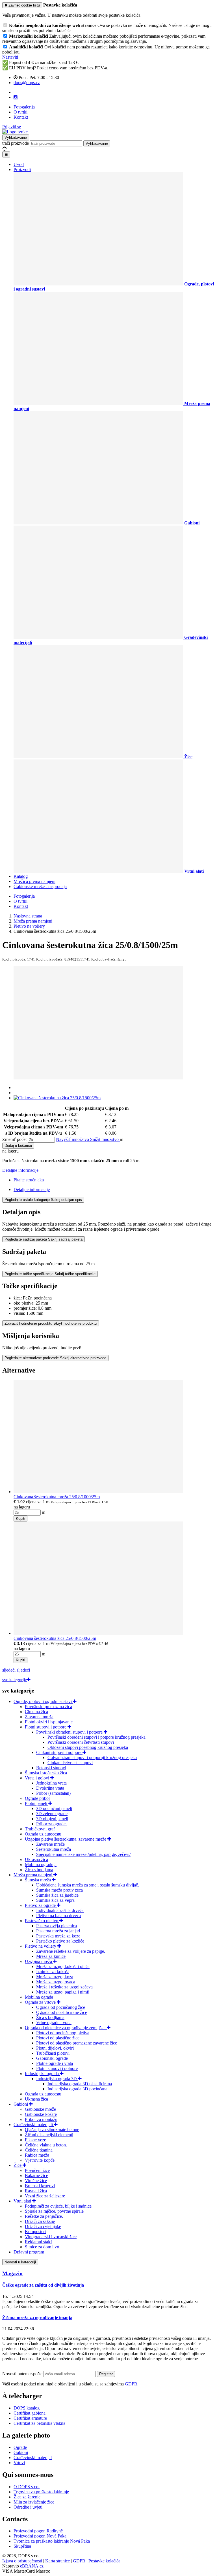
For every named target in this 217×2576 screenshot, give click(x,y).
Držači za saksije (40, 2221)
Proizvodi (22, 169)
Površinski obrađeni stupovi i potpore (70, 1732)
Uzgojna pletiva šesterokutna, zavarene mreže (66, 1839)
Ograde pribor (37, 1798)
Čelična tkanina (39, 2150)
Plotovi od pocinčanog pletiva (63, 2033)
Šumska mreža (38, 1880)
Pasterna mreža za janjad (58, 1931)
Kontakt (21, 117)
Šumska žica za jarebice (57, 1895)
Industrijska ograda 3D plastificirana (80, 2084)
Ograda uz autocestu (43, 1834)
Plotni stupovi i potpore (46, 1727)
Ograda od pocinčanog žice (61, 2007)
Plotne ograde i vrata (55, 2063)
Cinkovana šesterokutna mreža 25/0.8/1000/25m (57, 1497)
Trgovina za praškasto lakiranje (41, 2492)
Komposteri (35, 2232)
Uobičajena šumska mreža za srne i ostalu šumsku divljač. (88, 1885)
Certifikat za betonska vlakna (39, 2423)
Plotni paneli (37, 1803)
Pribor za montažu (41, 2119)
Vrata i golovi (38, 1778)
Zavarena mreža (39, 1717)
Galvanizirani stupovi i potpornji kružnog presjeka (92, 1757)
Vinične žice (36, 2181)
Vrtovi (19, 2463)
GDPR (131, 2384)
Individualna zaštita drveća (60, 1910)
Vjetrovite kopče (40, 2160)
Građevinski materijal (33, 2457)
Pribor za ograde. (51, 1824)
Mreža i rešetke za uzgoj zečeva (64, 1987)
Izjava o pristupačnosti (22, 2561)
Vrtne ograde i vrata (54, 2023)
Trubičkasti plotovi (53, 2053)
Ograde (20, 2447)
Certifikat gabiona (30, 2413)
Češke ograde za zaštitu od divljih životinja (43, 2285)
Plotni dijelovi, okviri (55, 2048)
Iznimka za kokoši (52, 1972)
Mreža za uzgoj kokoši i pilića (63, 1966)
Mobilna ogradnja (41, 1865)
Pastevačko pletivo (42, 1921)
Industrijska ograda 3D (57, 2079)
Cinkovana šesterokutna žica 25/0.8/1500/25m (55, 1638)
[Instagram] (16, 97)
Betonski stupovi (51, 1768)
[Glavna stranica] (15, 132)
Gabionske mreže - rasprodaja (40, 886)
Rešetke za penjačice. (44, 2216)
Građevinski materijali (34, 2124)
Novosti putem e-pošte (23, 2374)
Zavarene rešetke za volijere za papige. (71, 1951)
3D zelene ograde (52, 1814)
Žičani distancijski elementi (49, 2135)
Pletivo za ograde (41, 1905)
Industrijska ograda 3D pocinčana (77, 2089)
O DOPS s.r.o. (27, 2487)
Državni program (29, 2252)
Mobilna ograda (39, 1997)
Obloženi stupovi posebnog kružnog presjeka (88, 1747)
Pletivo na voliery (41, 1946)
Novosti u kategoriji (20, 2262)
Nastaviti (10, 57)
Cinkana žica (36, 1712)
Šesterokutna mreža (54, 1849)
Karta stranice (57, 2561)
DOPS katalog (27, 2408)
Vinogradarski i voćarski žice (51, 2237)
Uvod (19, 164)
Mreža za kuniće (51, 1956)
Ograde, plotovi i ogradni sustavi (43, 1701)
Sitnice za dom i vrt (42, 2247)
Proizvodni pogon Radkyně (38, 2531)
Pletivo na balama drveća (58, 1916)
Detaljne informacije (20, 1170)
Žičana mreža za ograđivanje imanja (37, 2318)
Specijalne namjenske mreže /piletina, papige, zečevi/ (83, 1854)
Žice (18, 2165)
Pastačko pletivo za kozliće (60, 1941)
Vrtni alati (23, 2201)
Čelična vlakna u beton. (46, 2145)
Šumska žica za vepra (55, 1900)
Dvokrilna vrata (50, 1788)
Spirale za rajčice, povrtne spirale (54, 2211)
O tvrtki (20, 112)
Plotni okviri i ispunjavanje (49, 1722)
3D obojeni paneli (52, 1819)
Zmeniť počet (14, 1139)
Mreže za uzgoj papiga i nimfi (63, 1992)
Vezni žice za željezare (45, 2196)
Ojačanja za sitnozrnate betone (52, 2130)
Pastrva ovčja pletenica (57, 1926)
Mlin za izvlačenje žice (34, 2502)
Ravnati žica (36, 2191)
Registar (106, 2374)
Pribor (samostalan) (53, 1793)
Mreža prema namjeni (33, 1875)
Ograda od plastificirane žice (62, 2012)
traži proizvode (16, 143)
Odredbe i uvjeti (28, 2507)
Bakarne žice (36, 2175)
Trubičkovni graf (40, 1829)
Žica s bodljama (39, 1870)
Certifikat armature (30, 2418)
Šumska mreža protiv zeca (59, 1890)
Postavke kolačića (104, 2561)
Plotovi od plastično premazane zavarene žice (77, 2043)
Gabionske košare (41, 2114)
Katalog (21, 876)
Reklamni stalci (39, 2242)
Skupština (22, 2546)
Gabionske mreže (40, 2109)
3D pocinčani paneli (54, 1808)
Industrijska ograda (42, 2074)
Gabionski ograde (52, 2058)
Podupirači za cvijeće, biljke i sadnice (58, 2206)
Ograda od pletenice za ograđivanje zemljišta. (66, 2028)
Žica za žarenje (27, 2497)
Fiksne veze (35, 2140)
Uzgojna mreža (39, 1961)
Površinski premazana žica (48, 1707)
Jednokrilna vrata (51, 1783)
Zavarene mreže (50, 1844)
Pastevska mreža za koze (58, 1936)
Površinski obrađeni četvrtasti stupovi (81, 1742)
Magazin (12, 2273)
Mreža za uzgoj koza (55, 1977)
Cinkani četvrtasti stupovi (70, 1763)
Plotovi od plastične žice (58, 2038)
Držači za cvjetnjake (43, 2226)
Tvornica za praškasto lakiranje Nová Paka (52, 2541)
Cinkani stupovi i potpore (59, 1752)
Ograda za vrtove (41, 2002)
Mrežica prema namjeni (34, 881)
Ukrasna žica (36, 1859)
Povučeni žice (37, 2170)
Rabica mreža (37, 2155)
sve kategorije (15, 1680)
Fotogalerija (24, 107)
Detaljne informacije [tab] (32, 1189)
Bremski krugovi (40, 2186)
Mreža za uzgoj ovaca (56, 1982)
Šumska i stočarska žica (46, 1773)
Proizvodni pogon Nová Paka (40, 2536)
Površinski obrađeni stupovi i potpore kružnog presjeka (96, 1737)
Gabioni (21, 2104)
